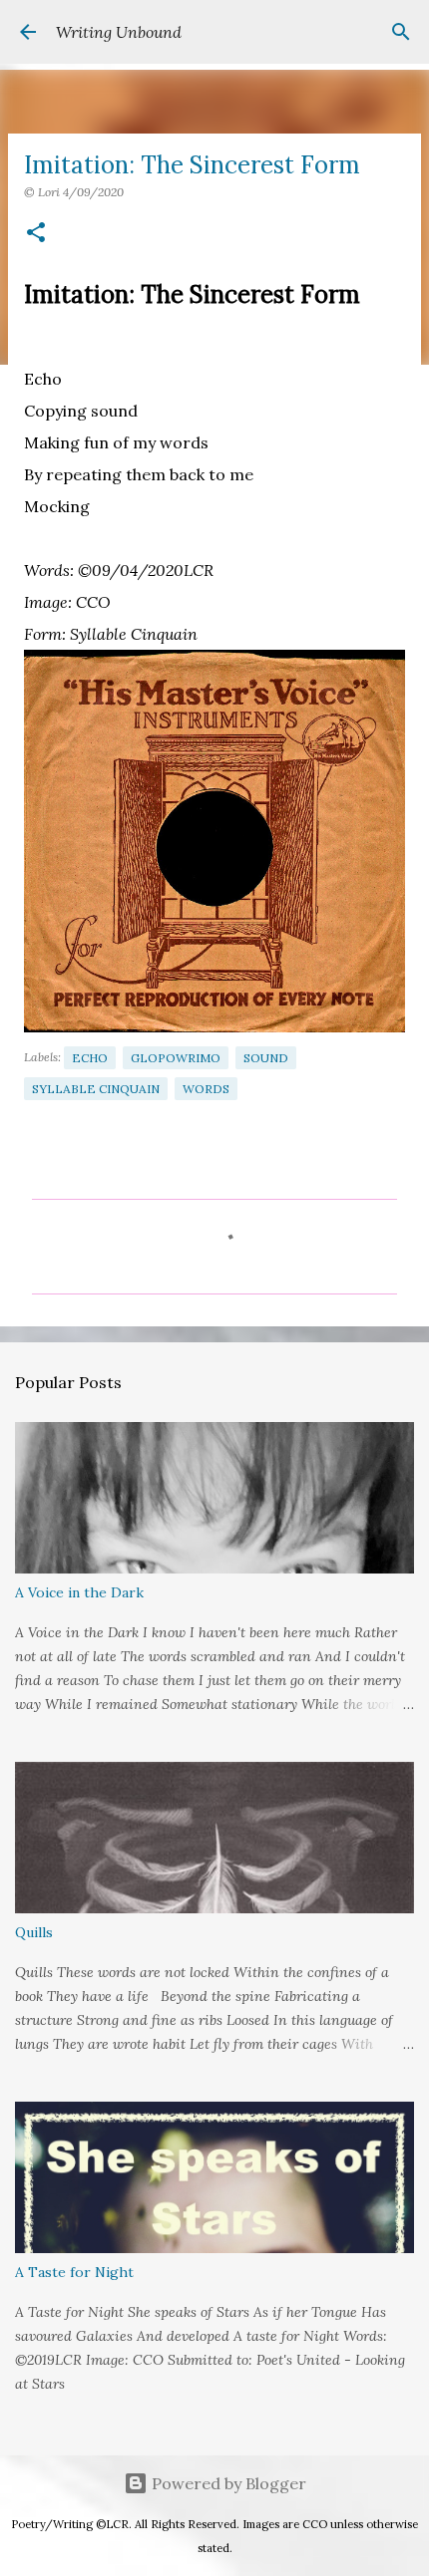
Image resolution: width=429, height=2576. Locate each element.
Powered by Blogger (227, 2483)
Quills (34, 1932)
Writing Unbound (119, 32)
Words (206, 1089)
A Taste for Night (74, 2272)
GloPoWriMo (176, 1058)
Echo (90, 1058)
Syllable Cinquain (96, 1089)
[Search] (401, 32)
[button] (36, 234)
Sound (266, 1058)
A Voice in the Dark (79, 1592)
